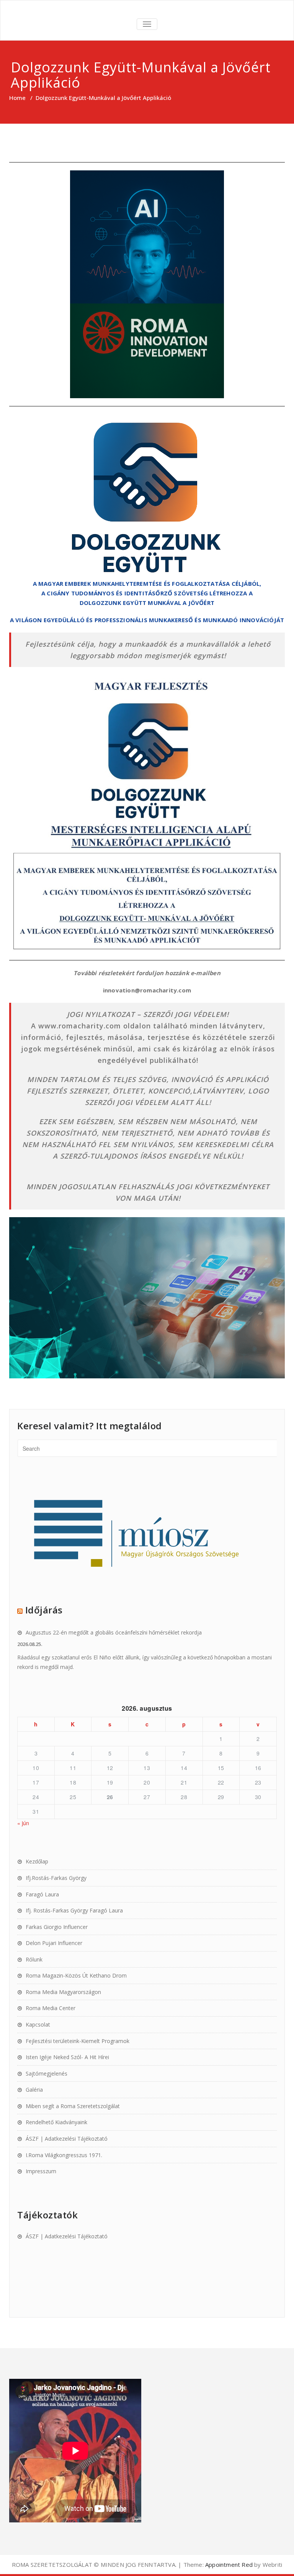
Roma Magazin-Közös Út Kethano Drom (76, 1975)
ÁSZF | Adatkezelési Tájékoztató (67, 2139)
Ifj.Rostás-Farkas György (56, 1878)
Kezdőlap (37, 1861)
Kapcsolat (38, 2024)
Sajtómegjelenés (47, 2073)
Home (17, 98)
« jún (23, 1823)
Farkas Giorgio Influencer (57, 1927)
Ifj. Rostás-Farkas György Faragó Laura (74, 1910)
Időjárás (44, 1610)
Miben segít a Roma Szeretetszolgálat (73, 2106)
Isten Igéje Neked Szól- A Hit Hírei (67, 2057)
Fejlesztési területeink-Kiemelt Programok (78, 2041)
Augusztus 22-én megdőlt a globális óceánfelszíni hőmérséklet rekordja (114, 1632)
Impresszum (41, 2171)
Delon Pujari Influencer (54, 1943)
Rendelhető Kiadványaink (56, 2122)
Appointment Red (228, 2565)
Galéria (34, 2090)
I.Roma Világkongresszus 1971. (64, 2155)
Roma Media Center (51, 2008)
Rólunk (34, 1959)
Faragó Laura (42, 1894)
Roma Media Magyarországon (63, 1992)
